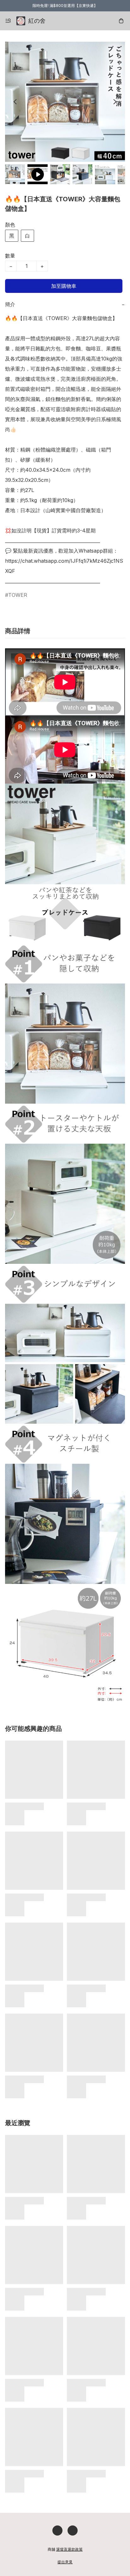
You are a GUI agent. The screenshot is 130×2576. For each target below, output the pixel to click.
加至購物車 (64, 286)
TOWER (18, 595)
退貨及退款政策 (69, 2549)
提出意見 (65, 2562)
